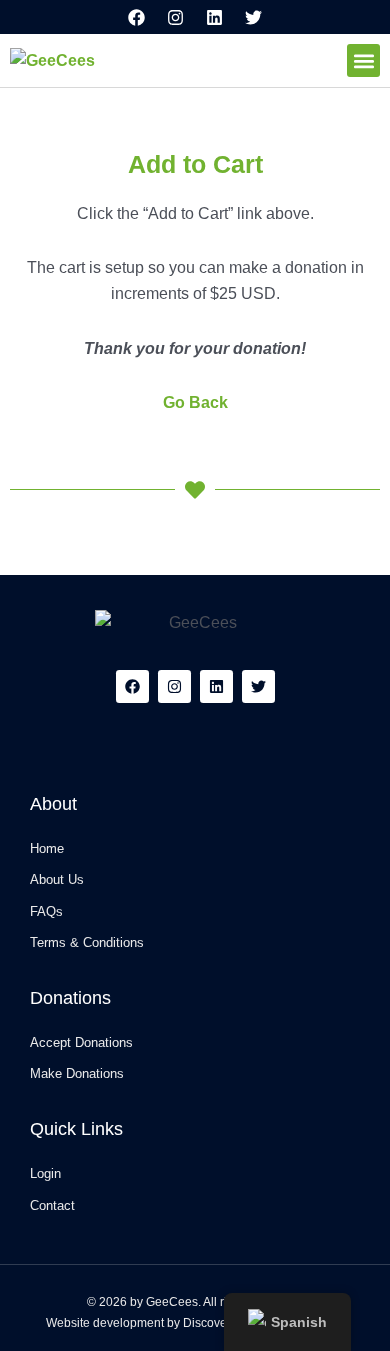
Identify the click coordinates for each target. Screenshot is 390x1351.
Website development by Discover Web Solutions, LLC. (195, 1323)
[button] (363, 60)
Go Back (195, 402)
